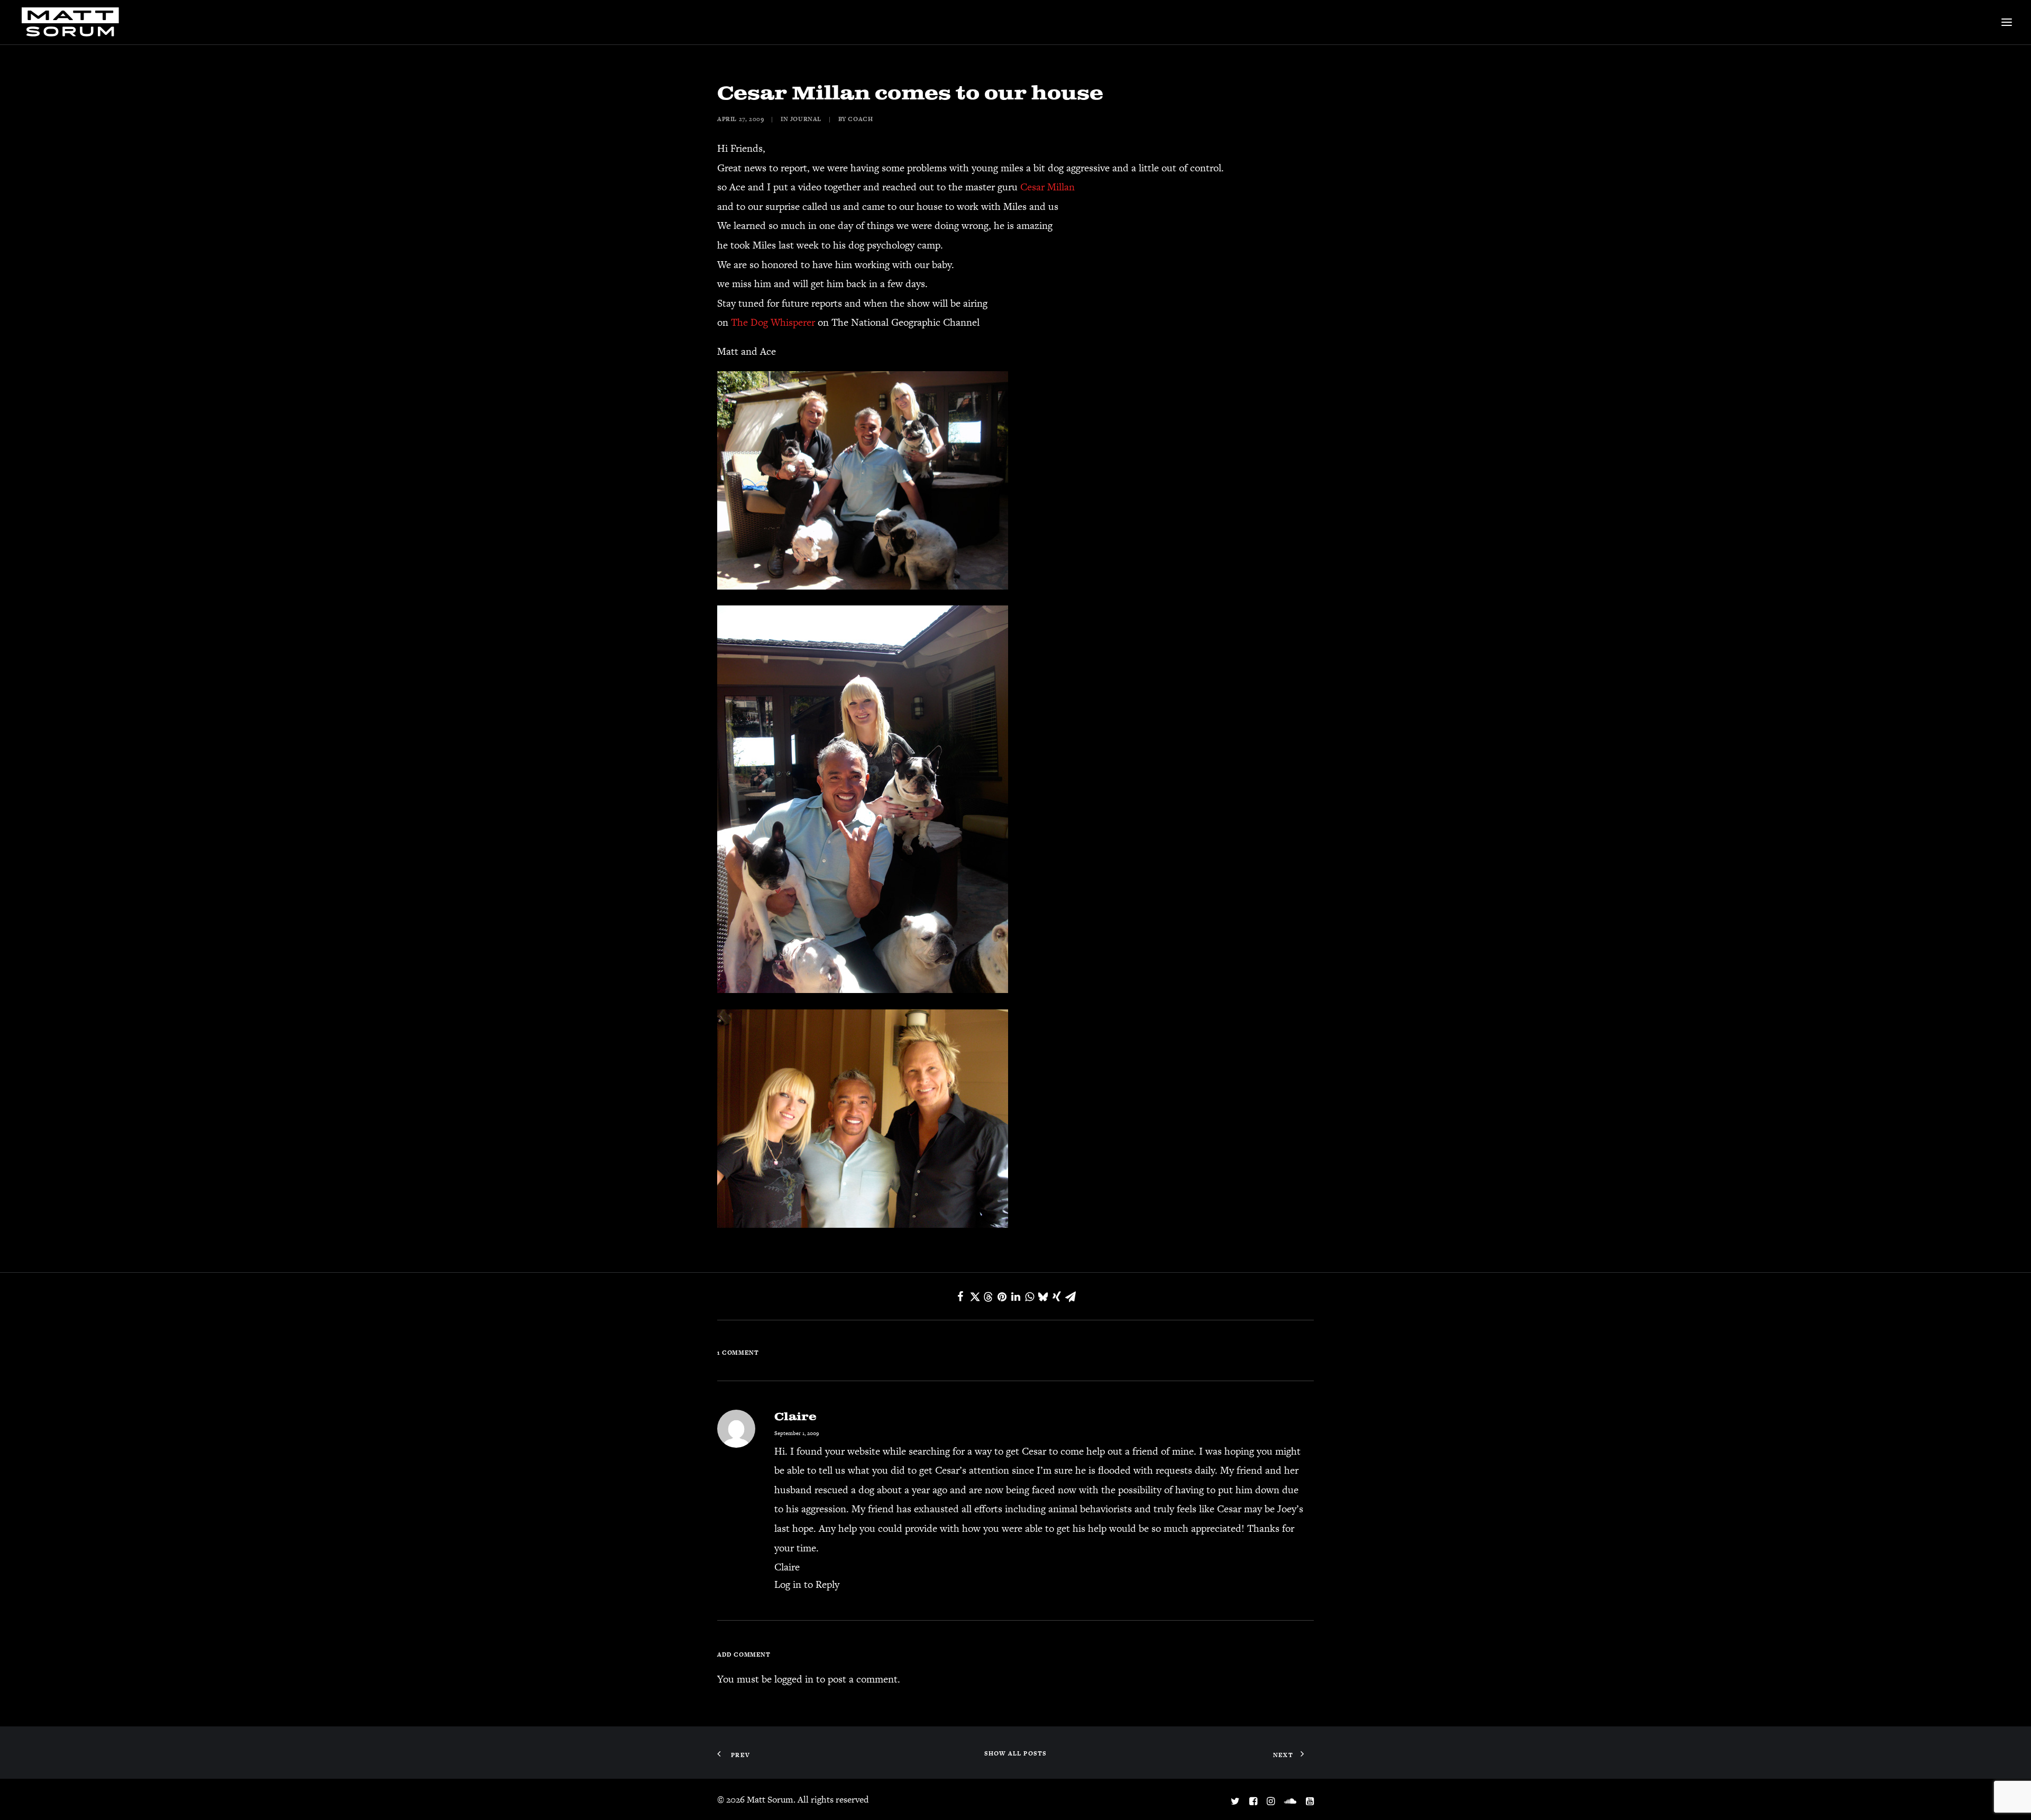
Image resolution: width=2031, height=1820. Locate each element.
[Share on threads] (988, 1297)
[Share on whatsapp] (1029, 1297)
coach (860, 119)
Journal (806, 119)
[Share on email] (1071, 1297)
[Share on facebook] (960, 1297)
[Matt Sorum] (73, 22)
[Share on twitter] (974, 1297)
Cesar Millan (1047, 187)
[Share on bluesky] (1043, 1297)
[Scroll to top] (2008, 1796)
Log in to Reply (807, 1584)
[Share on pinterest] (1002, 1297)
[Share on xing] (1057, 1297)
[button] (2007, 22)
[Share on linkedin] (1015, 1297)
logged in (794, 1679)
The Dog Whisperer (773, 322)
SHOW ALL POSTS (1016, 1753)
